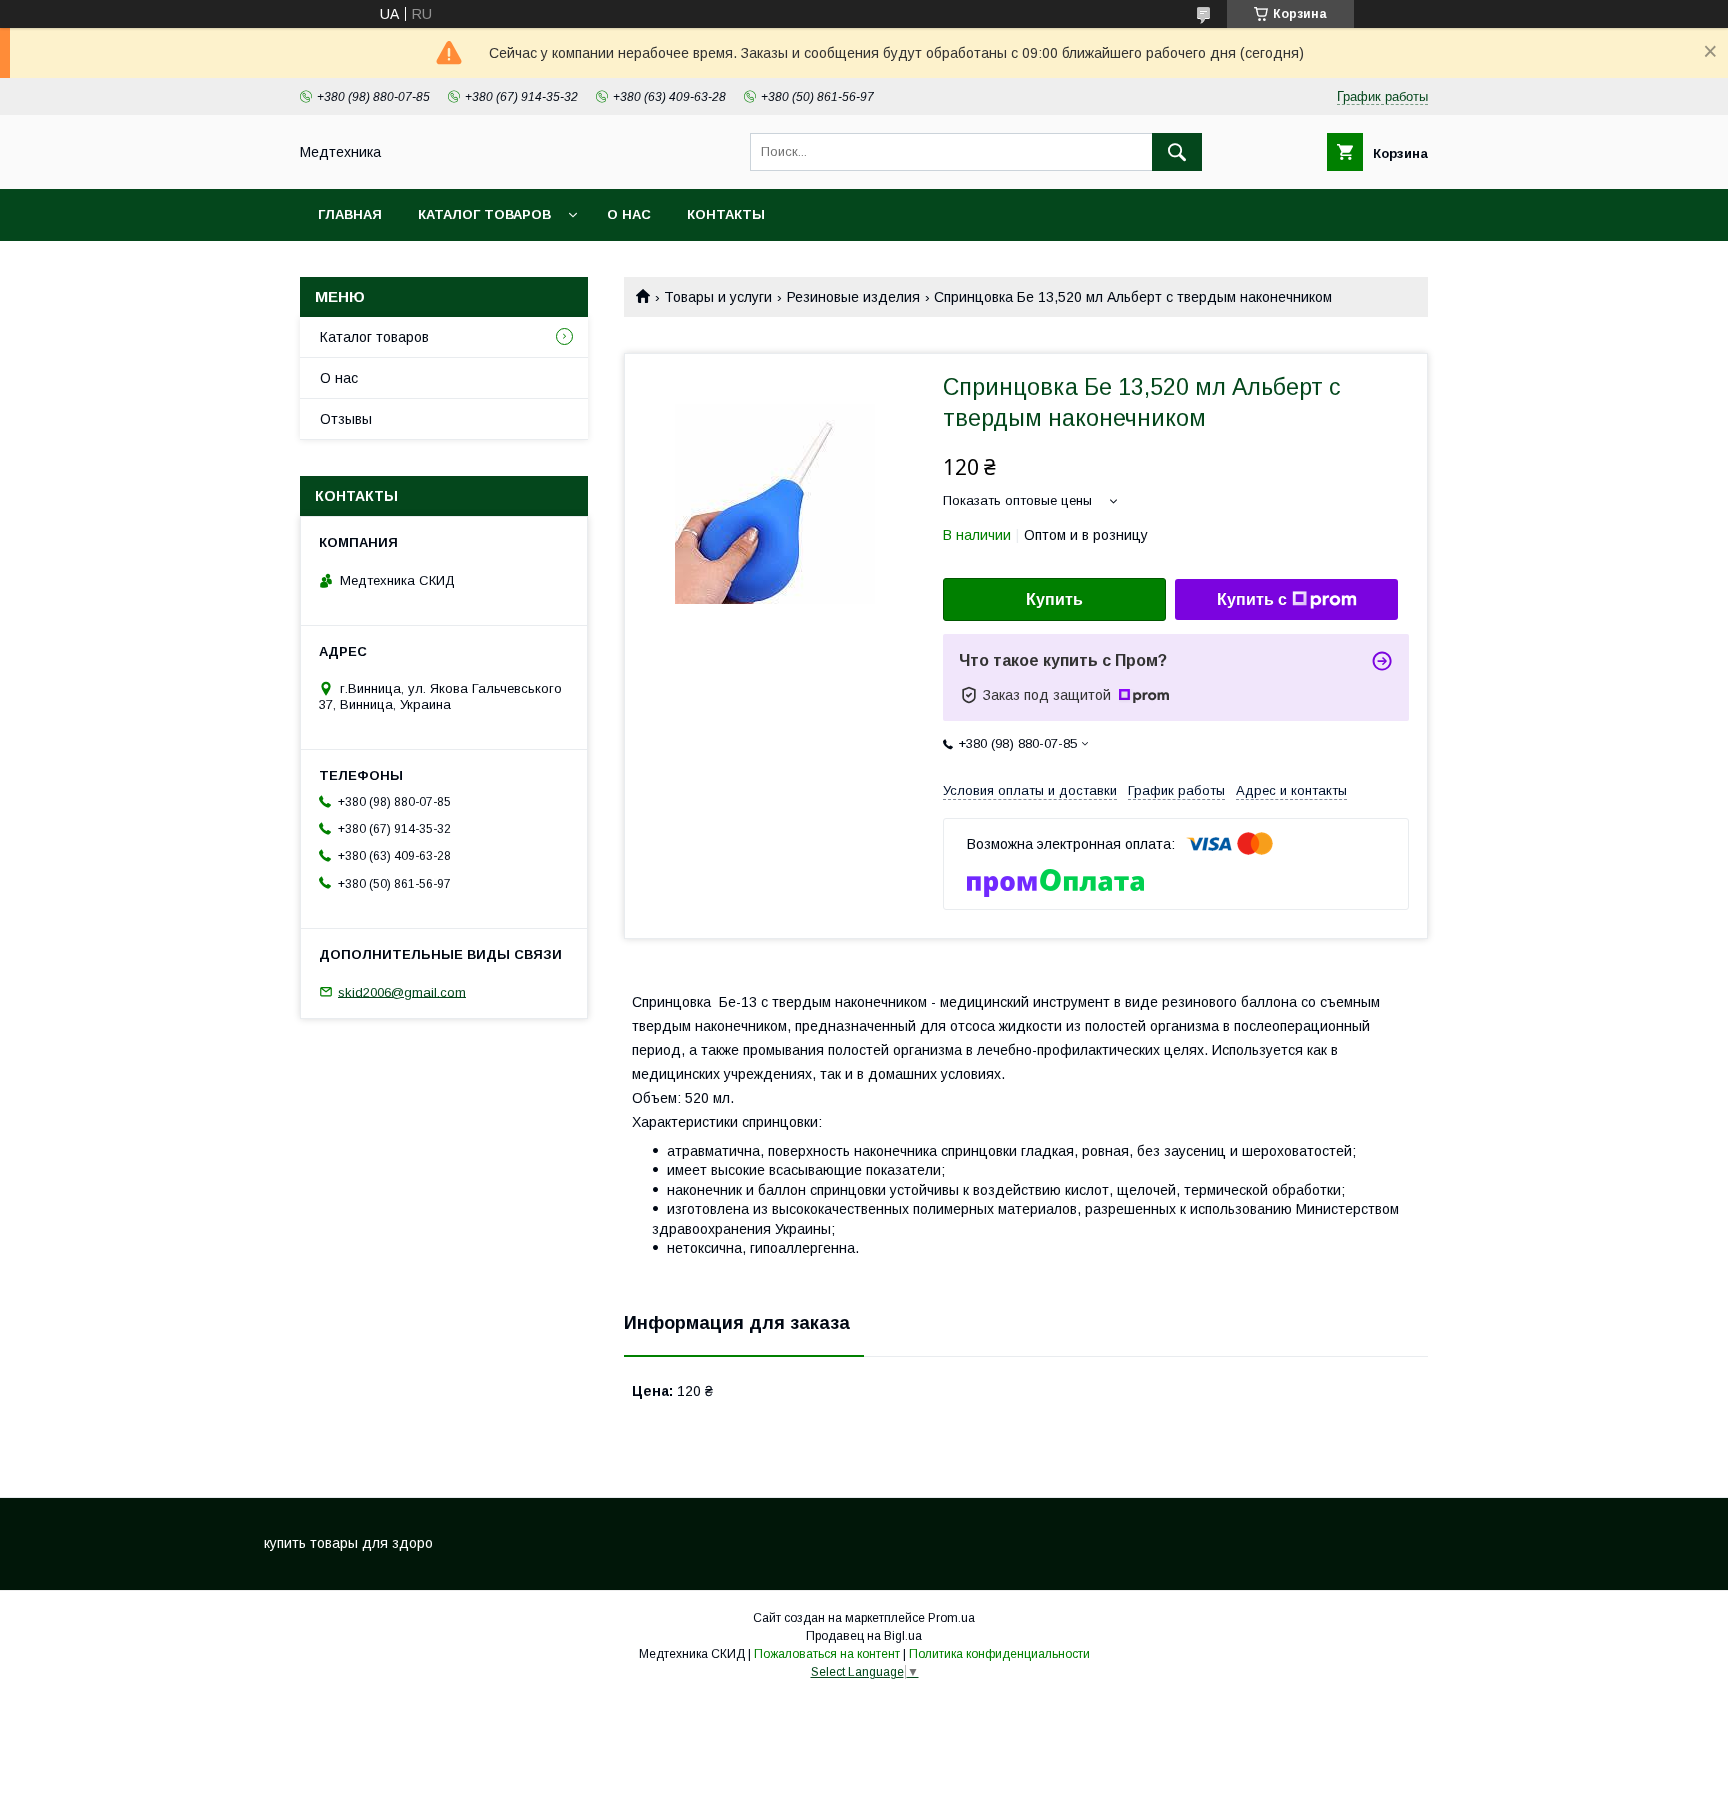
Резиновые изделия (853, 297)
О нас (629, 214)
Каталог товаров (484, 214)
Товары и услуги (718, 297)
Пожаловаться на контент (827, 1654)
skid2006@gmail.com (402, 991)
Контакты (726, 214)
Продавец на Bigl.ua (864, 1636)
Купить (1054, 599)
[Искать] (1177, 152)
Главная (350, 214)
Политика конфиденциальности (999, 1654)
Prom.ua (951, 1618)
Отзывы (346, 419)
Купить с (1252, 599)
